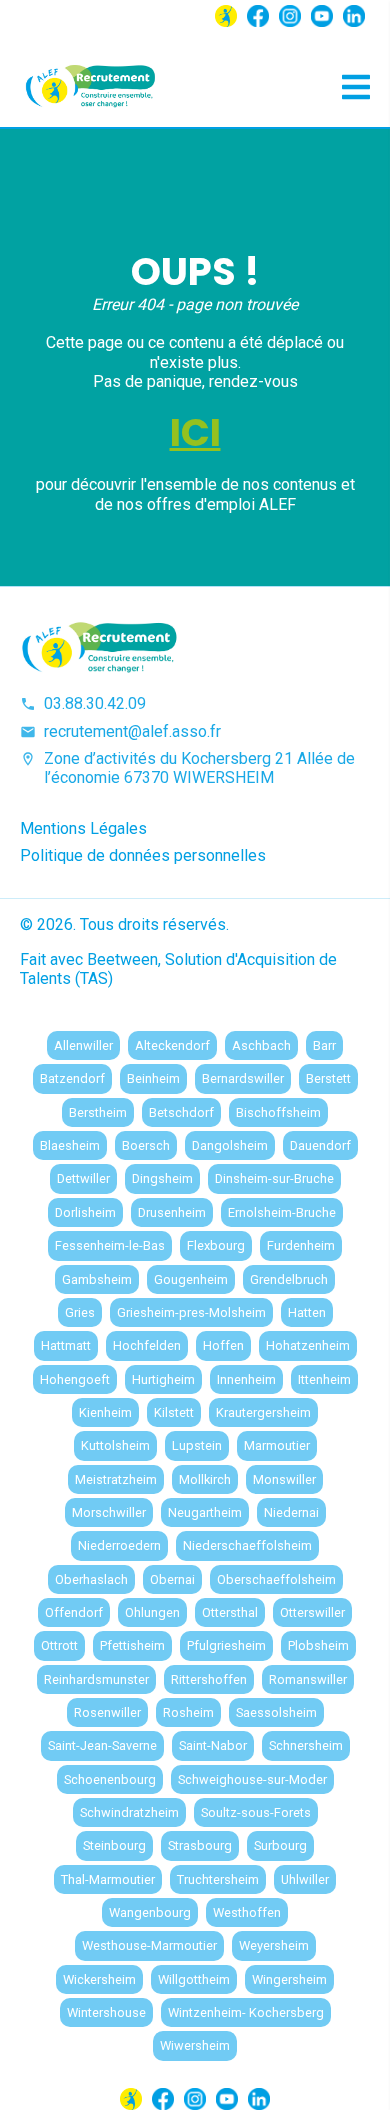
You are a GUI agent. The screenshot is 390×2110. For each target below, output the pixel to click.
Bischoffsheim (278, 1112)
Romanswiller (308, 1679)
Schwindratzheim (129, 1812)
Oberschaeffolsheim (276, 1579)
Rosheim (188, 1712)
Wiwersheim (195, 2045)
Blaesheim (70, 1145)
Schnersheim (306, 1745)
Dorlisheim (85, 1212)
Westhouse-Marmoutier (149, 1945)
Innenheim (246, 1379)
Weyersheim (274, 1945)
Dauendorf (320, 1145)
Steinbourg (114, 1845)
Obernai (172, 1579)
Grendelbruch (289, 1279)
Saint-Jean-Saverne (102, 1745)
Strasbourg (200, 1845)
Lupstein (197, 1445)
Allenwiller (83, 1045)
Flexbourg (216, 1245)
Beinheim (153, 1078)
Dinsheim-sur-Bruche (274, 1178)
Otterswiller (312, 1612)
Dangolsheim (230, 1145)
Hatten (307, 1312)
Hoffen (223, 1345)
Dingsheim (162, 1178)
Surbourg (280, 1845)
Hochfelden (147, 1345)
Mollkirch (205, 1479)
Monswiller (284, 1479)
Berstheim (98, 1112)
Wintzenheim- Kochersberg (246, 2012)
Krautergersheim (263, 1412)
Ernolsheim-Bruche (282, 1212)
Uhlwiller (305, 1879)
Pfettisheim (132, 1645)
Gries (80, 1312)
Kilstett (174, 1412)
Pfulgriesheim (226, 1645)
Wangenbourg (150, 1912)
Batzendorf (72, 1078)
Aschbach (261, 1045)
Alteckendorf (172, 1045)
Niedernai (291, 1512)
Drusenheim (172, 1212)
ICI (195, 432)
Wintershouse (106, 2012)
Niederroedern (119, 1545)
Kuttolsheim (115, 1445)
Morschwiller (109, 1512)
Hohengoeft (75, 1379)
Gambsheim (97, 1279)
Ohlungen (152, 1612)
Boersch (146, 1145)
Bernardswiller (243, 1078)
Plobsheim (318, 1645)
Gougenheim (191, 1279)
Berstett (328, 1078)
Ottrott (59, 1645)
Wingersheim (289, 1979)
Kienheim (105, 1412)
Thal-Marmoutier (108, 1879)
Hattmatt (66, 1345)
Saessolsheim (276, 1712)
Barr (324, 1045)
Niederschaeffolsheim (247, 1545)
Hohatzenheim (308, 1345)
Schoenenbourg (110, 1779)
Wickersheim (99, 1979)
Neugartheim (205, 1512)
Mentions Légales (83, 828)
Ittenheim (324, 1379)
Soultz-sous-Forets (256, 1812)
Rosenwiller (107, 1712)
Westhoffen (247, 1912)
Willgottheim (194, 1979)
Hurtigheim (163, 1379)
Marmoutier (277, 1445)
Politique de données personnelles (143, 855)
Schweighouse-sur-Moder (252, 1779)
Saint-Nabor (213, 1745)
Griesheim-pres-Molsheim (191, 1312)
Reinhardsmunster (96, 1679)
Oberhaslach (91, 1579)
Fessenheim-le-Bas (110, 1245)
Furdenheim (301, 1245)
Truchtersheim (218, 1879)
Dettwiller (83, 1178)
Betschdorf (181, 1112)
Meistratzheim (116, 1479)
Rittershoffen (209, 1679)
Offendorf (74, 1612)
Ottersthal (230, 1612)
